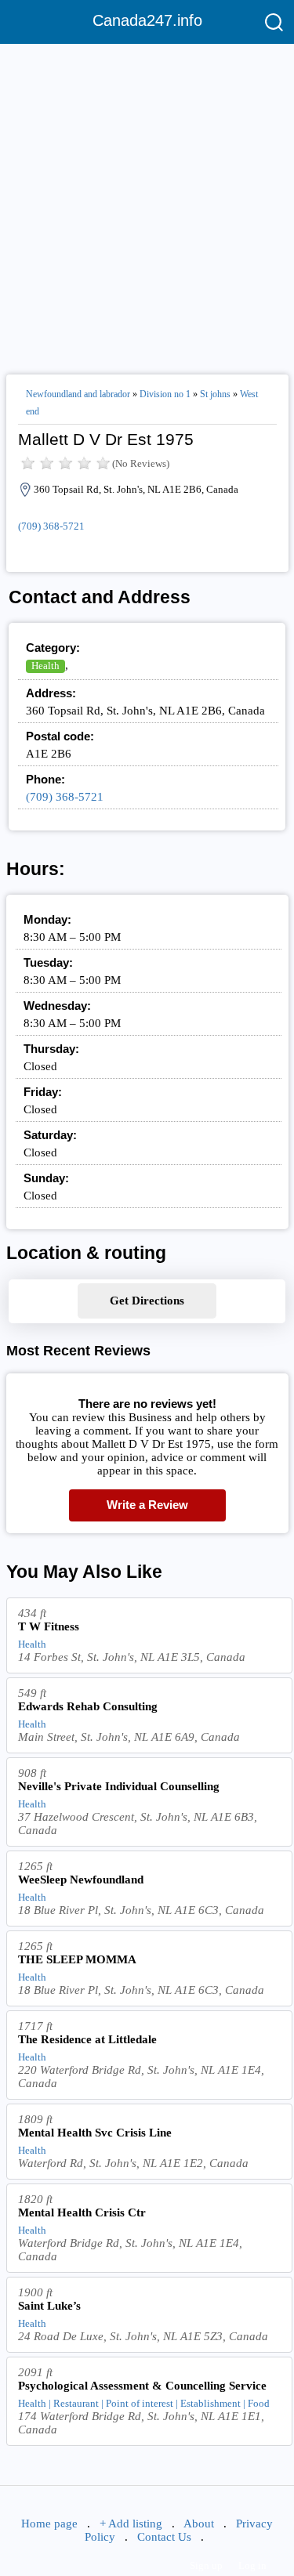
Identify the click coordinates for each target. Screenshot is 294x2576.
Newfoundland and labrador (78, 394)
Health (45, 666)
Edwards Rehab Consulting (88, 1706)
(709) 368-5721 (51, 526)
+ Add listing (131, 2524)
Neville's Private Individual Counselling (119, 1786)
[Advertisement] (147, 203)
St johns (215, 394)
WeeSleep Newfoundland (81, 1880)
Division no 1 (165, 394)
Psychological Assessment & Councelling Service (142, 2386)
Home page (49, 2524)
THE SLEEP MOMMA (77, 1959)
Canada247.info (147, 20)
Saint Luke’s (49, 2306)
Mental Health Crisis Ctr (82, 2212)
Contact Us (164, 2537)
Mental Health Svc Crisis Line (95, 2133)
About (199, 2524)
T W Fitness (49, 1626)
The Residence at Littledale (87, 2039)
